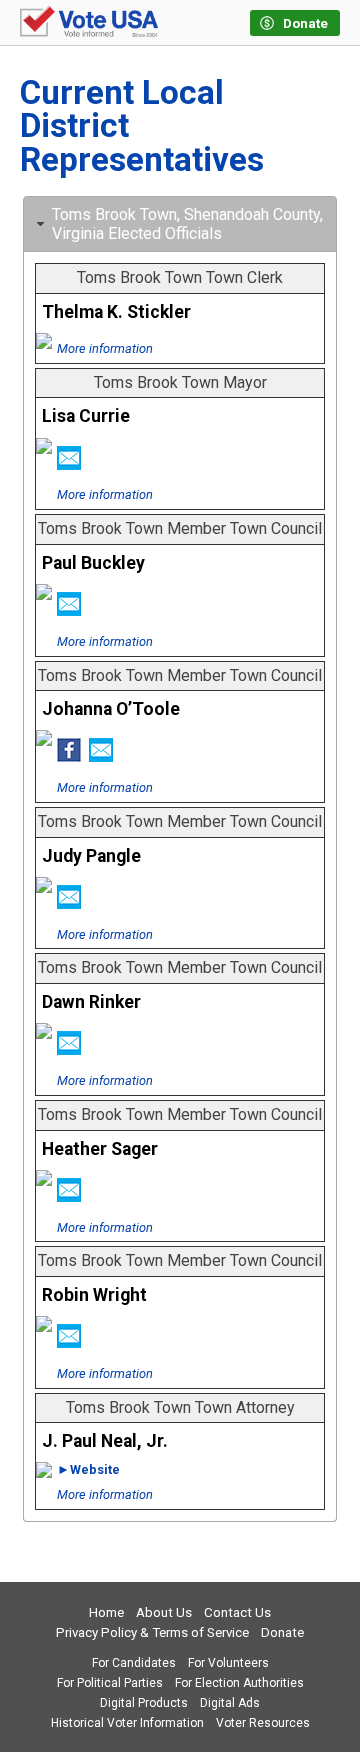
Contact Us (237, 1612)
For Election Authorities (239, 1683)
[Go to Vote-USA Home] (89, 23)
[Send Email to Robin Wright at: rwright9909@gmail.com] (69, 1342)
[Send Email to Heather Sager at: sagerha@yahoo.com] (69, 1196)
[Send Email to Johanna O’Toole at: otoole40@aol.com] (101, 756)
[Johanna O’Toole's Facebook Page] (69, 756)
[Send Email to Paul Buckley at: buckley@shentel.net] (69, 610)
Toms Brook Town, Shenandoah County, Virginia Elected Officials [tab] (187, 224)
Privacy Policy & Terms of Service (152, 1632)
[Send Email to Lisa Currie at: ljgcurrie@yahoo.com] (69, 464)
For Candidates (134, 1663)
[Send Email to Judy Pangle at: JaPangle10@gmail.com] (69, 903)
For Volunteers (228, 1663)
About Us (164, 1612)
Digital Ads (230, 1703)
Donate (282, 1632)
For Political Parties (110, 1683)
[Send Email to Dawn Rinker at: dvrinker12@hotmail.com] (69, 1049)
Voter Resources (263, 1723)
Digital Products (144, 1703)
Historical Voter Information (127, 1723)
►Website (88, 1469)
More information (105, 348)
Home (106, 1612)
